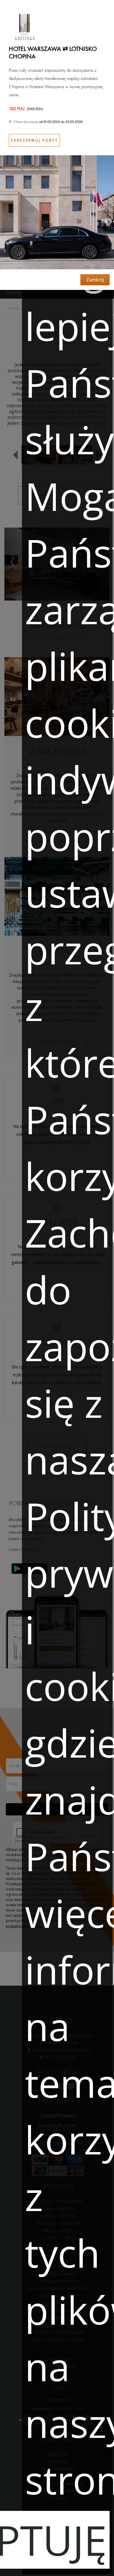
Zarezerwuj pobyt (34, 140)
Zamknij (95, 280)
